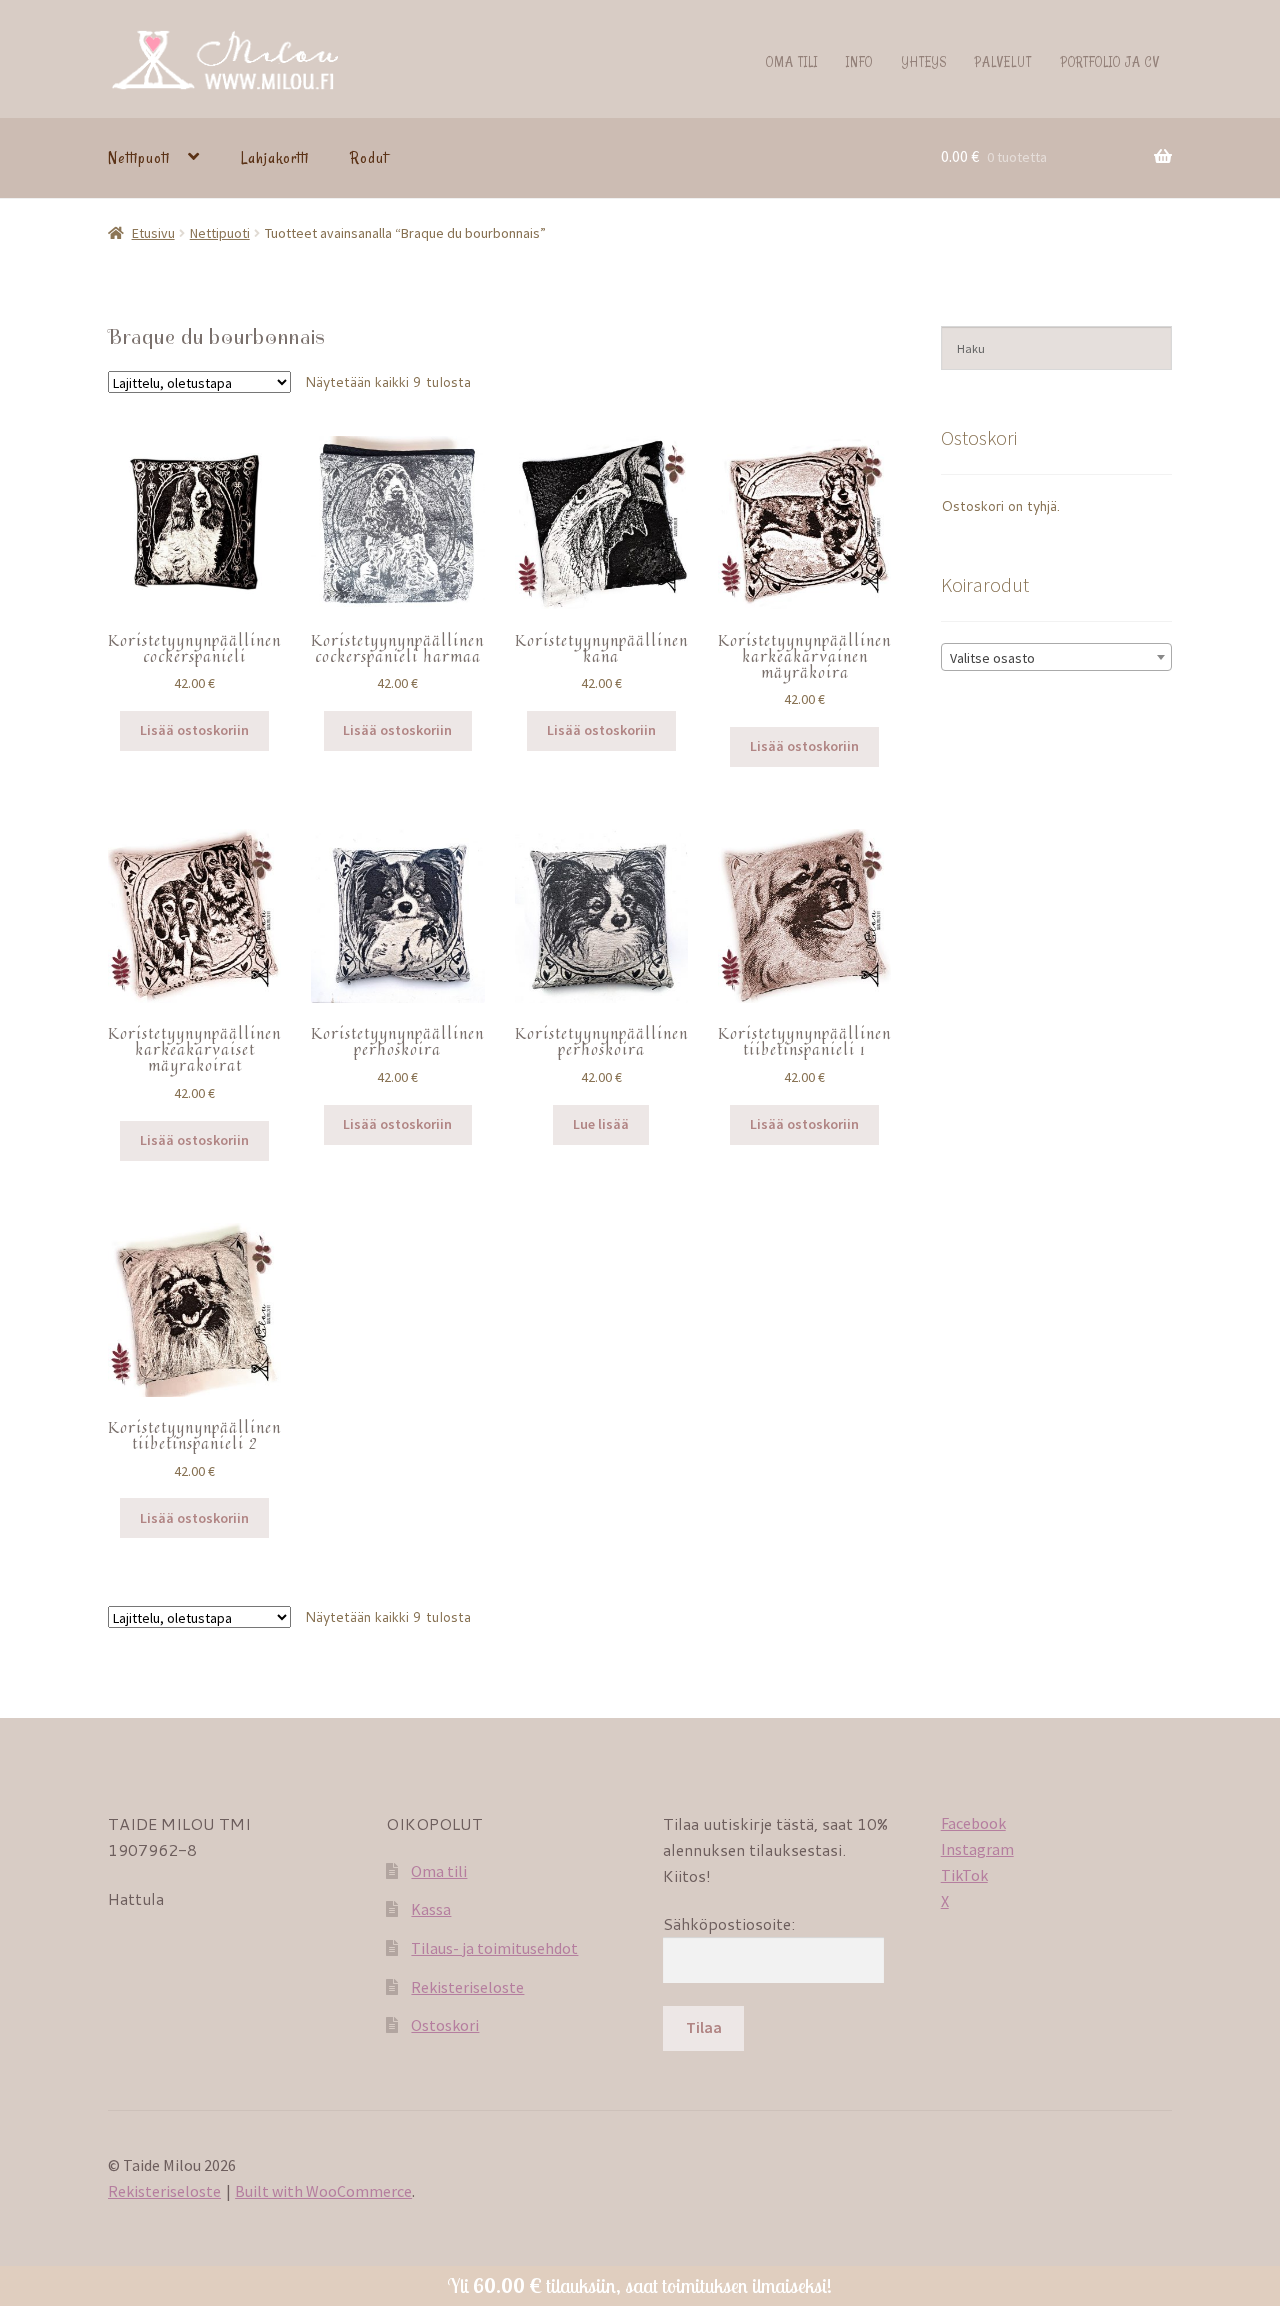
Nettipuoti (139, 158)
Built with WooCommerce (323, 2191)
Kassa (431, 1909)
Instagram (977, 1849)
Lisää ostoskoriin (194, 730)
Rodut (369, 158)
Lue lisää (601, 1124)
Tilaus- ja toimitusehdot (494, 1948)
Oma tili (792, 61)
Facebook (973, 1823)
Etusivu (153, 233)
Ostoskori (445, 2025)
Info (859, 61)
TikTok (964, 1875)
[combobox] (1056, 657)
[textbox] (1056, 658)
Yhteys (924, 61)
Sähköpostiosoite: (729, 1923)
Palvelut (1003, 61)
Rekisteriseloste (467, 1987)
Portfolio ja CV (1110, 61)
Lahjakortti (275, 158)
